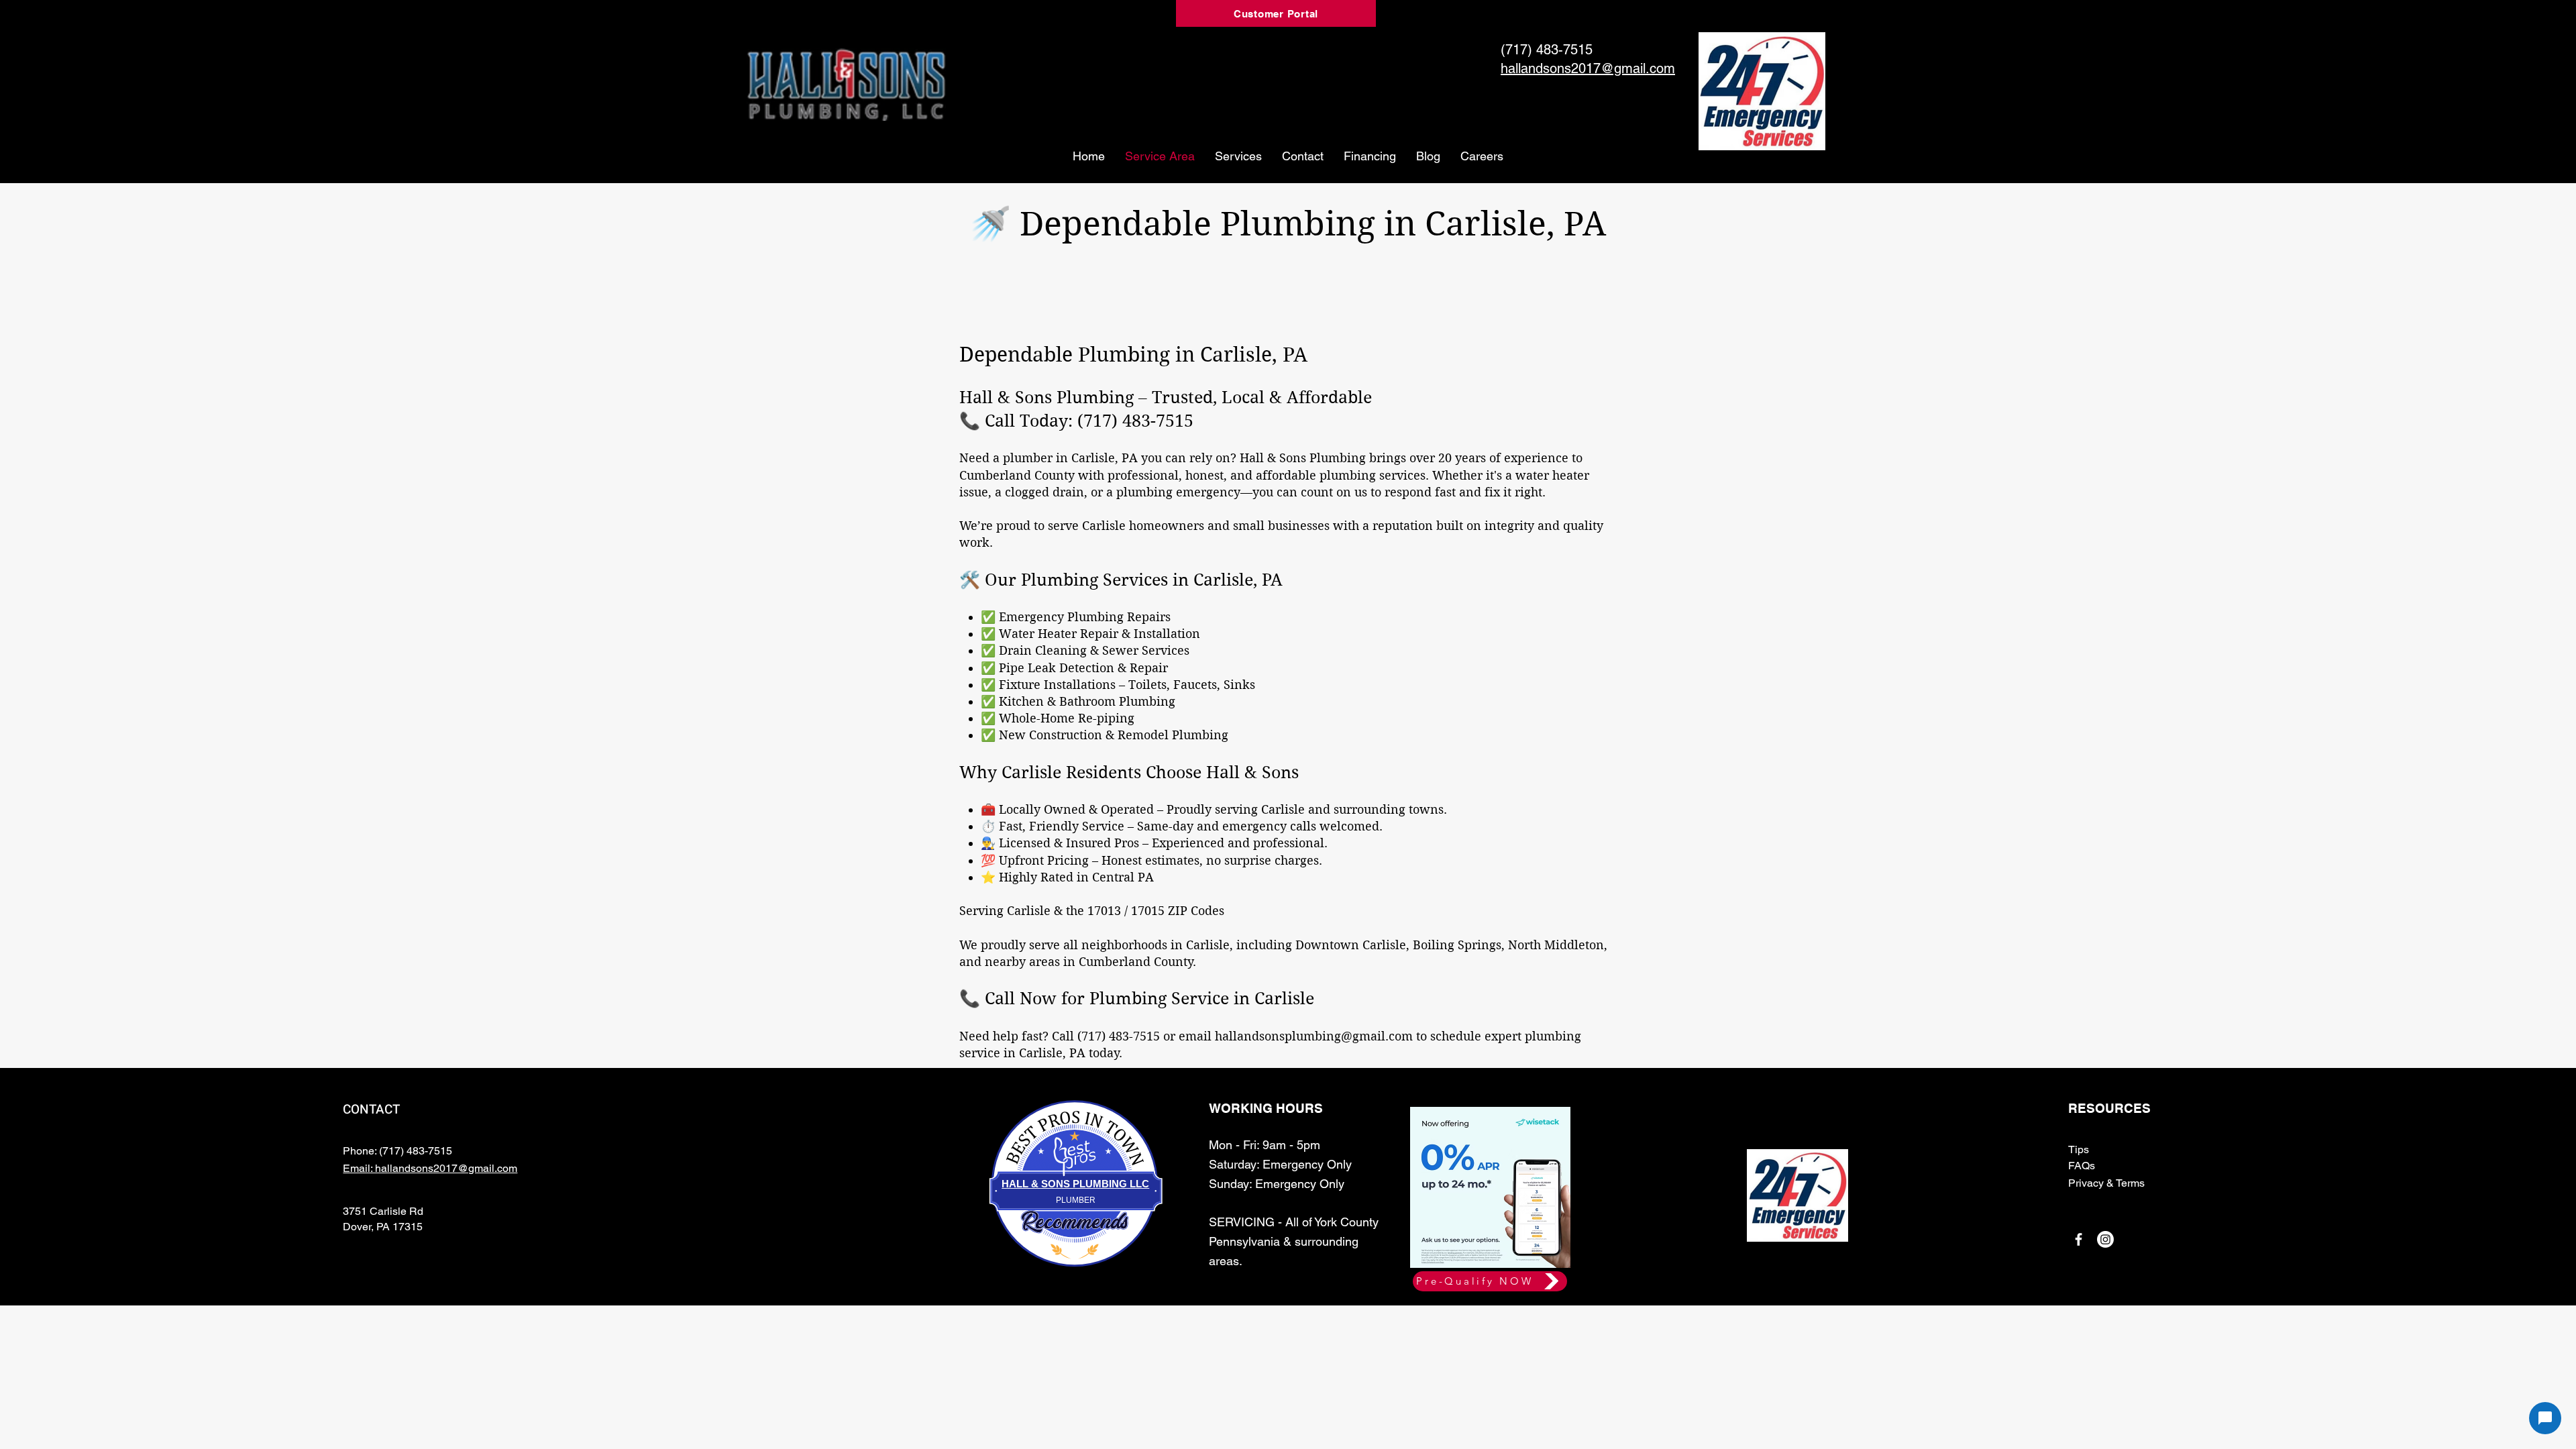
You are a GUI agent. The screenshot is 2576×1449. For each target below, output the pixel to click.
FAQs (2082, 1166)
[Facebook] (2079, 1239)
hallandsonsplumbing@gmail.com (1314, 1036)
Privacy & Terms (2106, 1183)
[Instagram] (2105, 1239)
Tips (2079, 1149)
